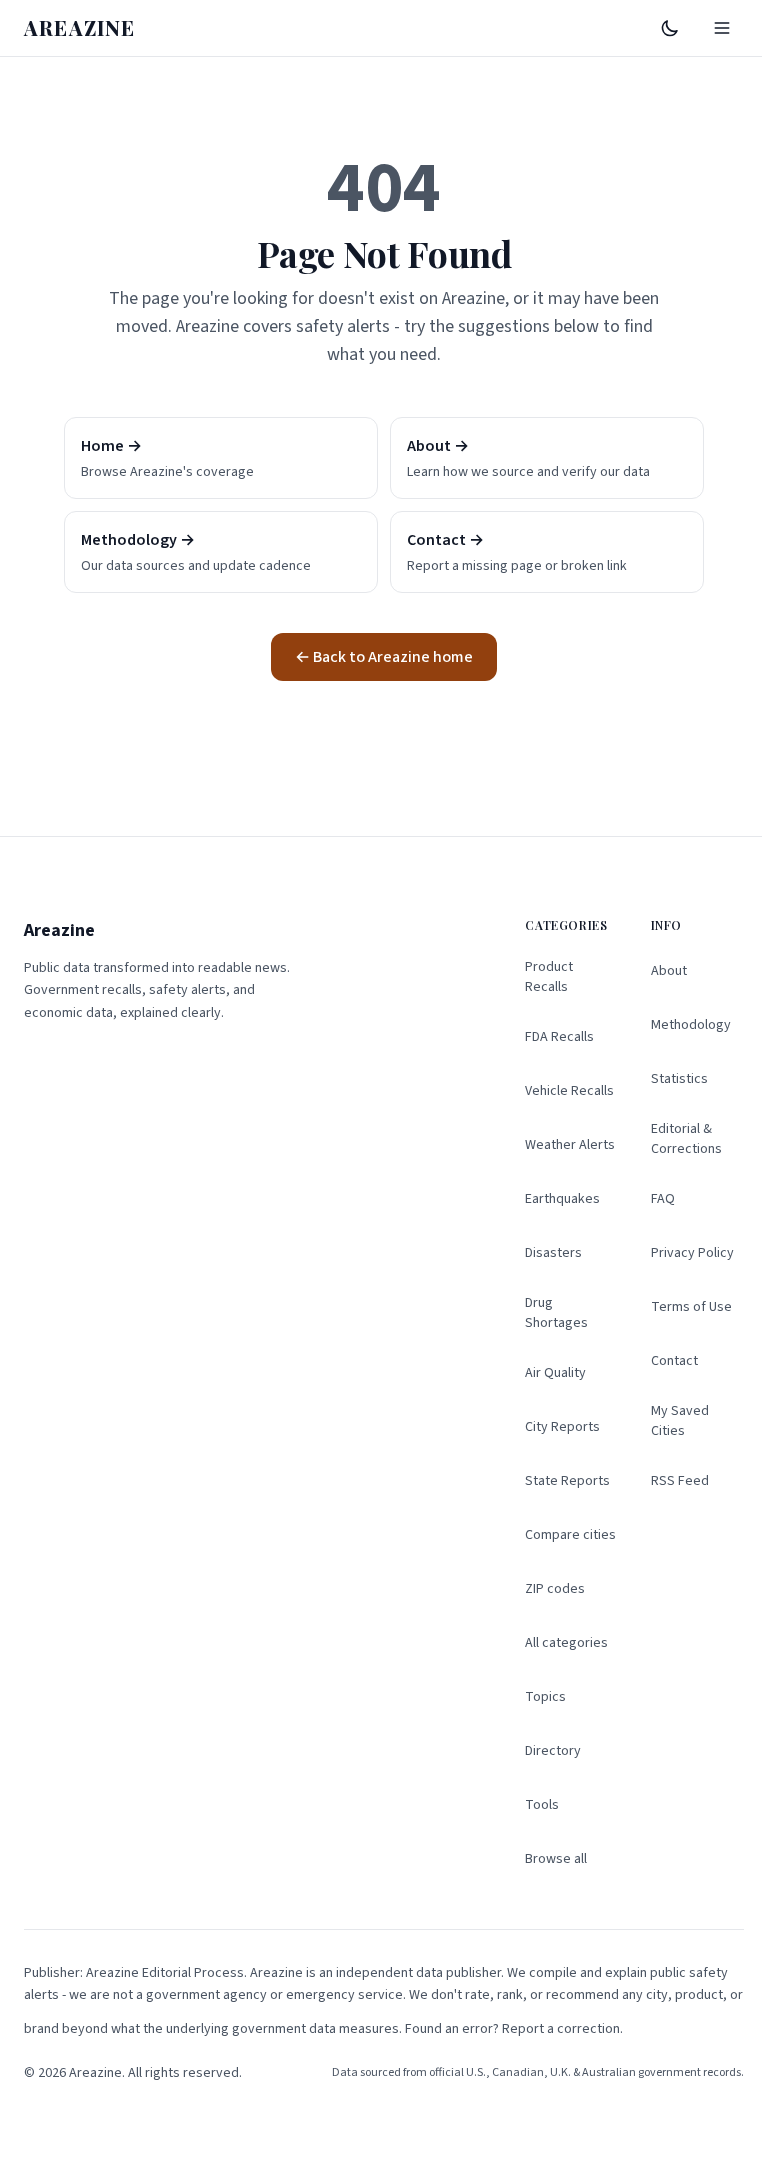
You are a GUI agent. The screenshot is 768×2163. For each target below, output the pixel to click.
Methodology (691, 1025)
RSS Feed (680, 1481)
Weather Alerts (570, 1145)
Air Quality (555, 1373)
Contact (674, 1361)
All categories (566, 1643)
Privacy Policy (692, 1253)
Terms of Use (691, 1307)
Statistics (679, 1079)
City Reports (562, 1427)
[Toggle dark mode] (670, 28)
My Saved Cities (680, 1421)
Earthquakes (562, 1199)
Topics (545, 1697)
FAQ (663, 1199)
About (669, 971)
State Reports (567, 1481)
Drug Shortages (556, 1313)
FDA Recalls (559, 1037)
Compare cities (570, 1535)
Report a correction (561, 2029)
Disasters (553, 1253)
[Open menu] (722, 28)
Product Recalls (549, 977)
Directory (553, 1751)
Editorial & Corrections (686, 1139)
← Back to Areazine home (384, 657)
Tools (542, 1805)
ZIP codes (555, 1589)
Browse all (556, 1859)
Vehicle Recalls (569, 1091)
